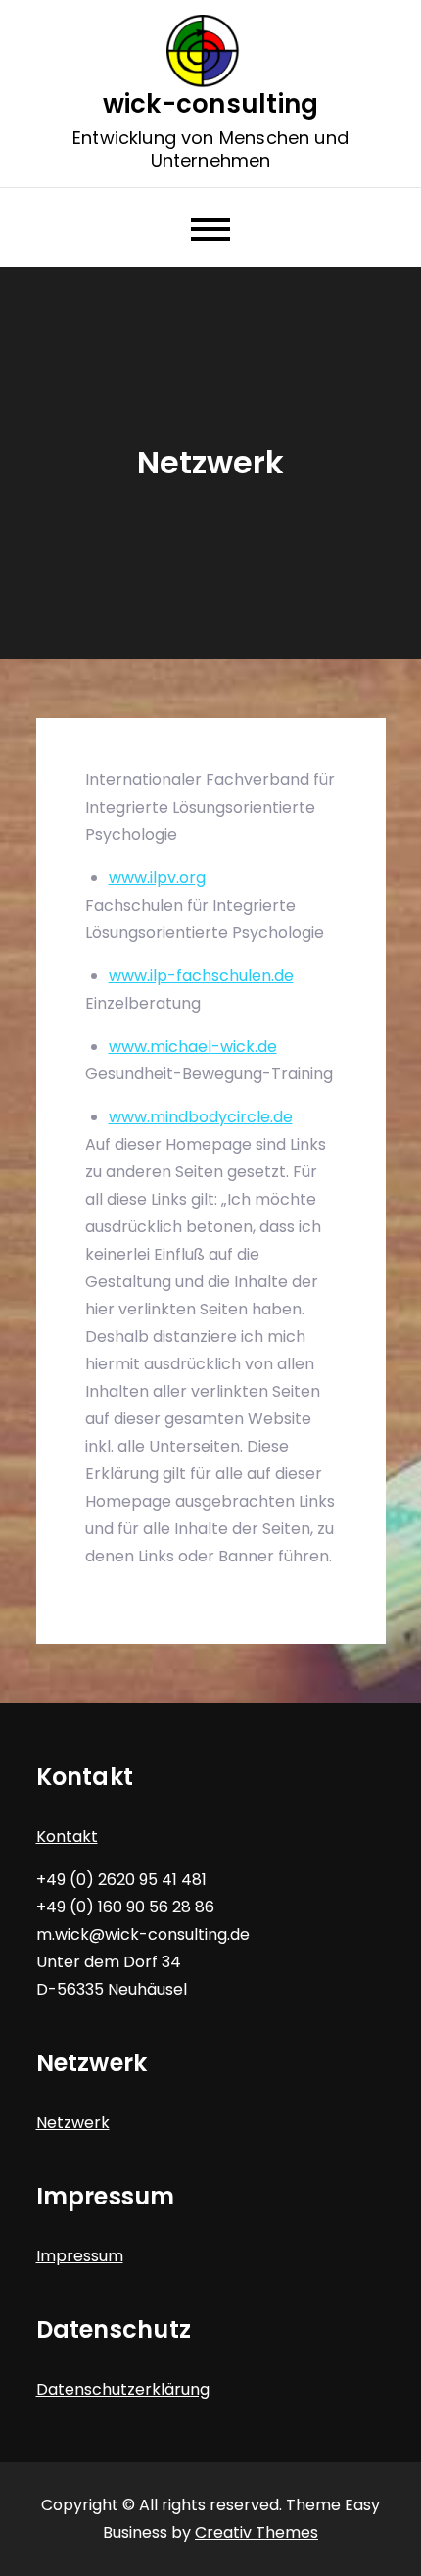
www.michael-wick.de (193, 1046)
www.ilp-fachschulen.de (201, 976)
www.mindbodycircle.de (201, 1117)
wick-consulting (211, 104)
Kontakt (67, 1836)
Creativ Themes (257, 2532)
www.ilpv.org (157, 878)
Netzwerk (73, 2123)
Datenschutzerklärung (123, 2389)
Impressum (80, 2256)
